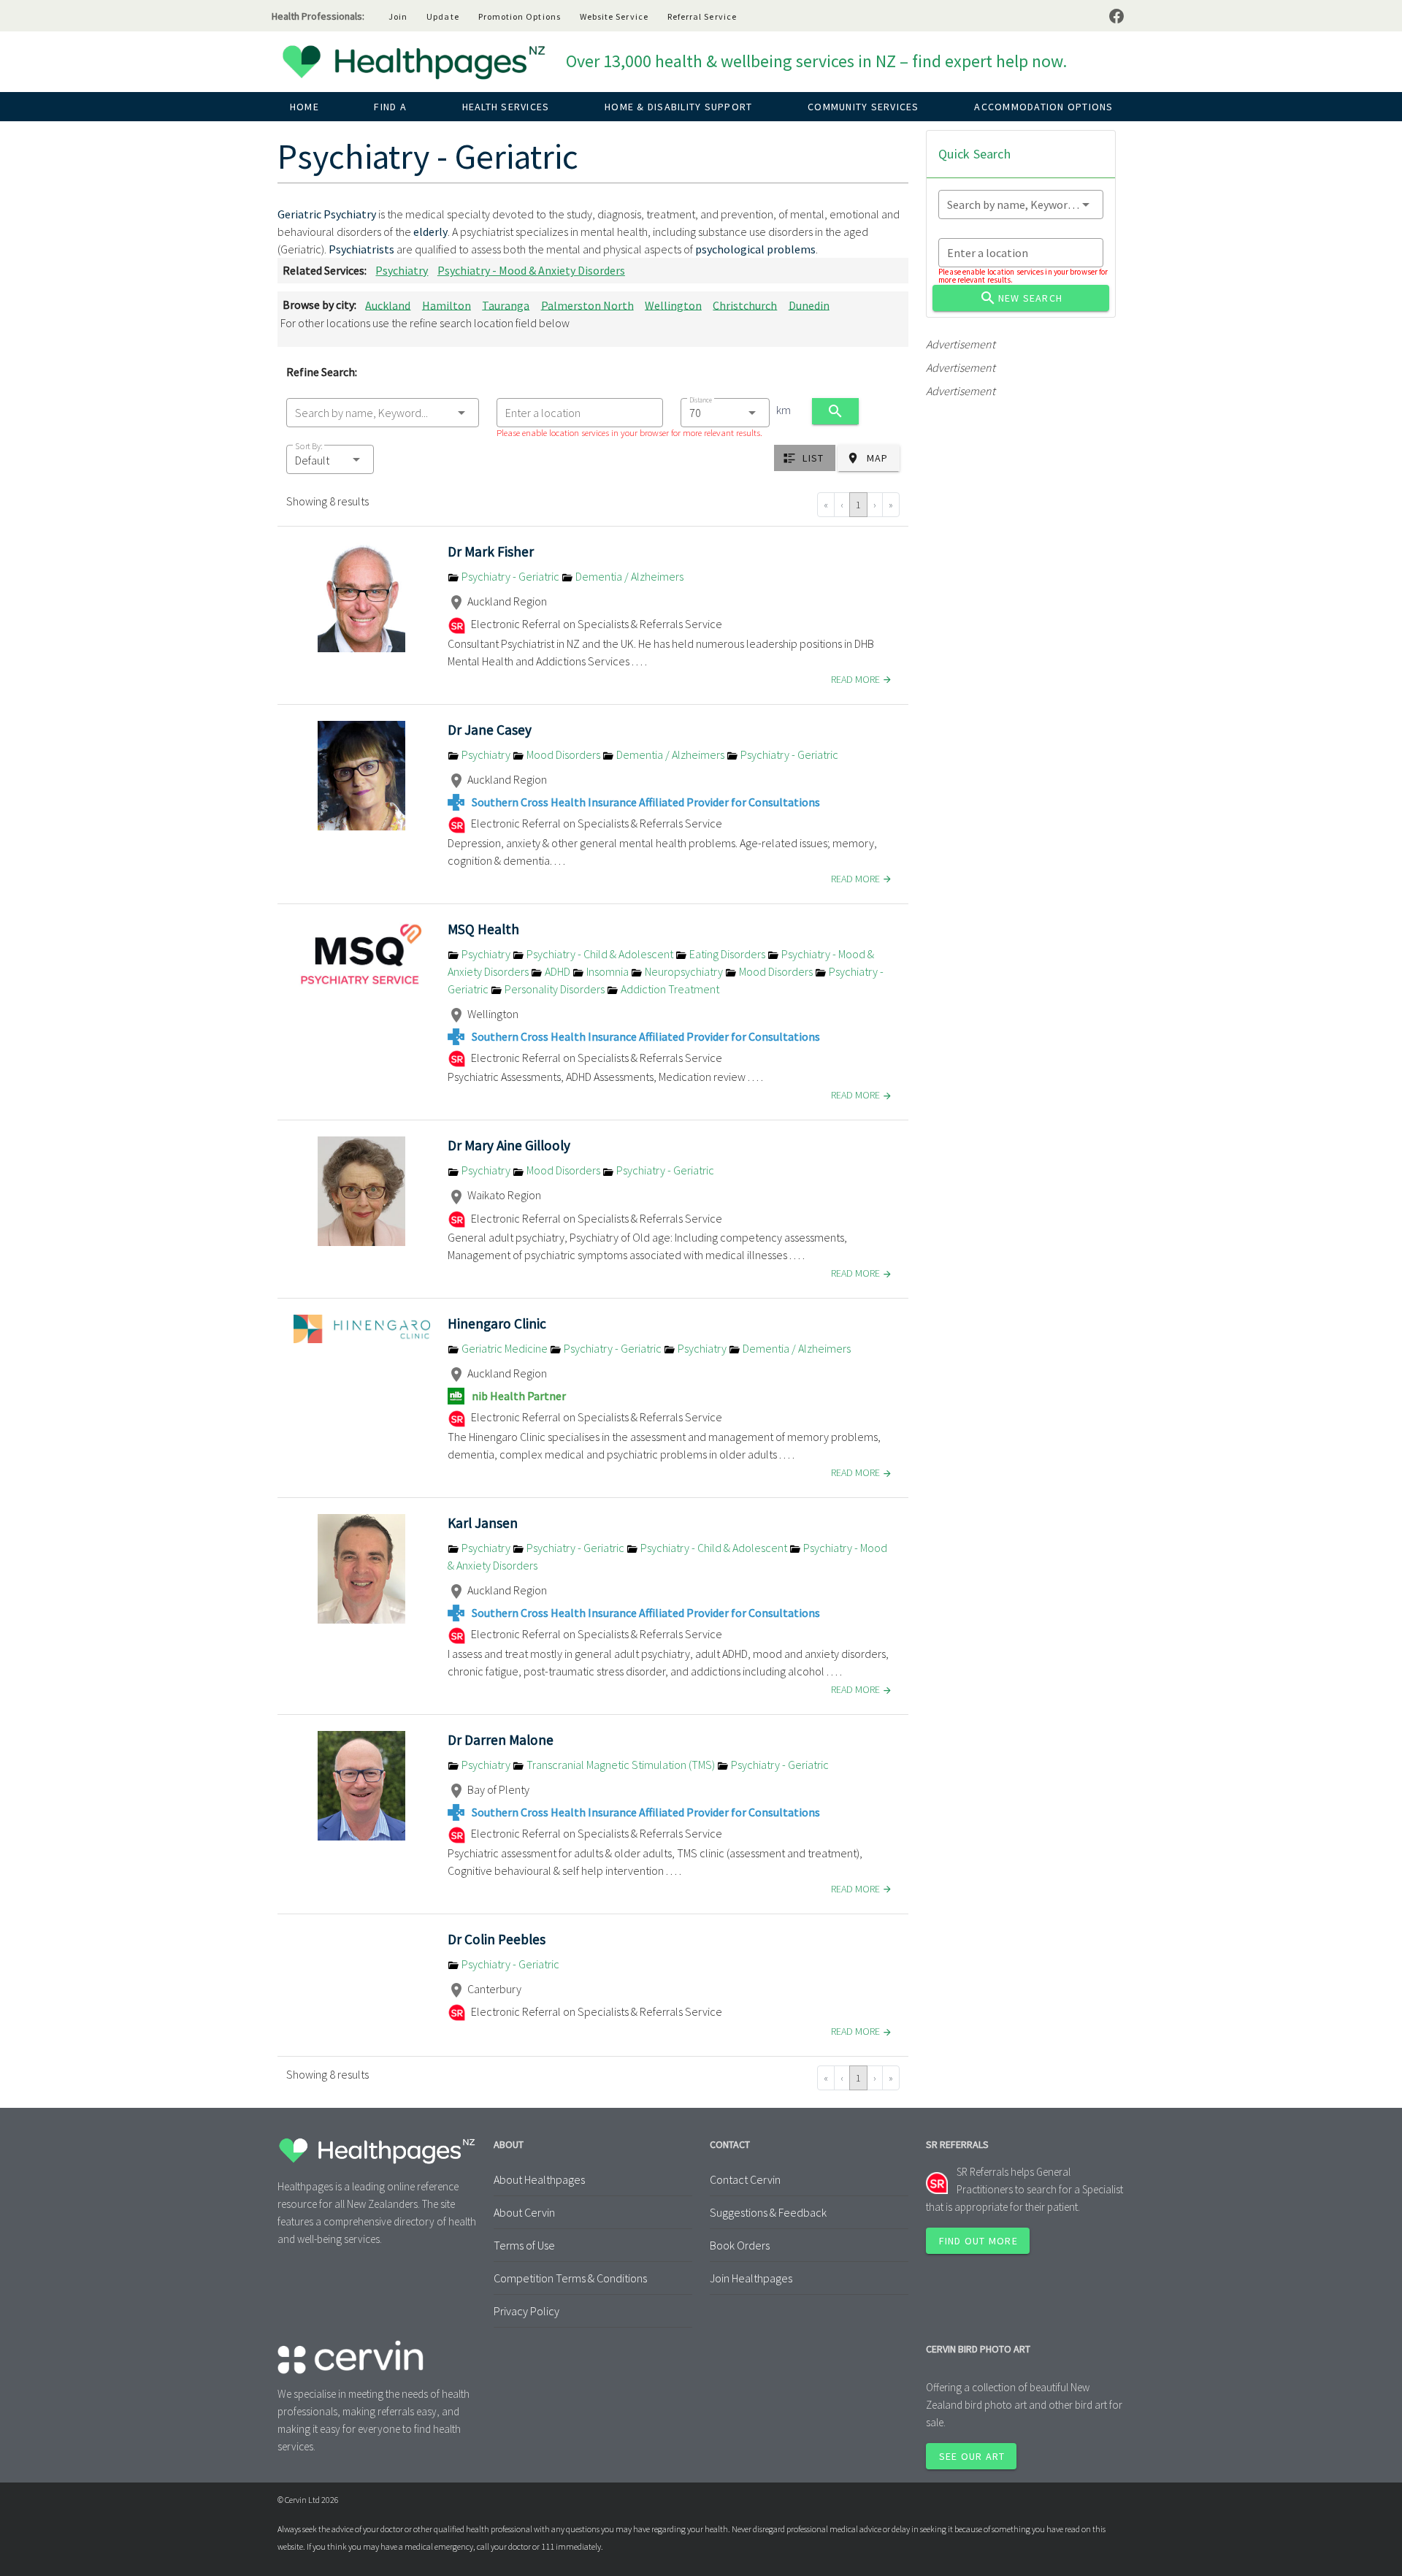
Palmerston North (587, 305)
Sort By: (309, 446)
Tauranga (506, 305)
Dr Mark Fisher (491, 551)
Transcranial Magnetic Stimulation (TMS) (621, 1765)
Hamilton (447, 305)
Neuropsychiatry (684, 971)
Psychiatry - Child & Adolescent (600, 954)
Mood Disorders (563, 754)
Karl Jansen (483, 1523)
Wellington (673, 305)
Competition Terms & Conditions (570, 2278)
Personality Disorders (555, 989)
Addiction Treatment (669, 989)
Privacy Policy (526, 2311)
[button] (330, 459)
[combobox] (383, 413)
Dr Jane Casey (490, 730)
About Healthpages (539, 2179)
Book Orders (740, 2245)
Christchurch (745, 305)
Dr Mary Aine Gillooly (509, 1145)
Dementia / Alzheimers (628, 576)
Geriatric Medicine (505, 1348)
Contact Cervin (745, 2179)
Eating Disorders (727, 954)
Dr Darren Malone (501, 1740)
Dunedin (809, 305)
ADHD (558, 971)
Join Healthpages (751, 2278)
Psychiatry (402, 270)
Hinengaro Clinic (497, 1323)
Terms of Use (524, 2245)
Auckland (388, 305)
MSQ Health (483, 929)
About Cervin (524, 2212)
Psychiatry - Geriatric (510, 576)
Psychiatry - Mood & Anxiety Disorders (531, 270)
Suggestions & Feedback (768, 2212)
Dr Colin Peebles (497, 1939)
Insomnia (608, 971)
